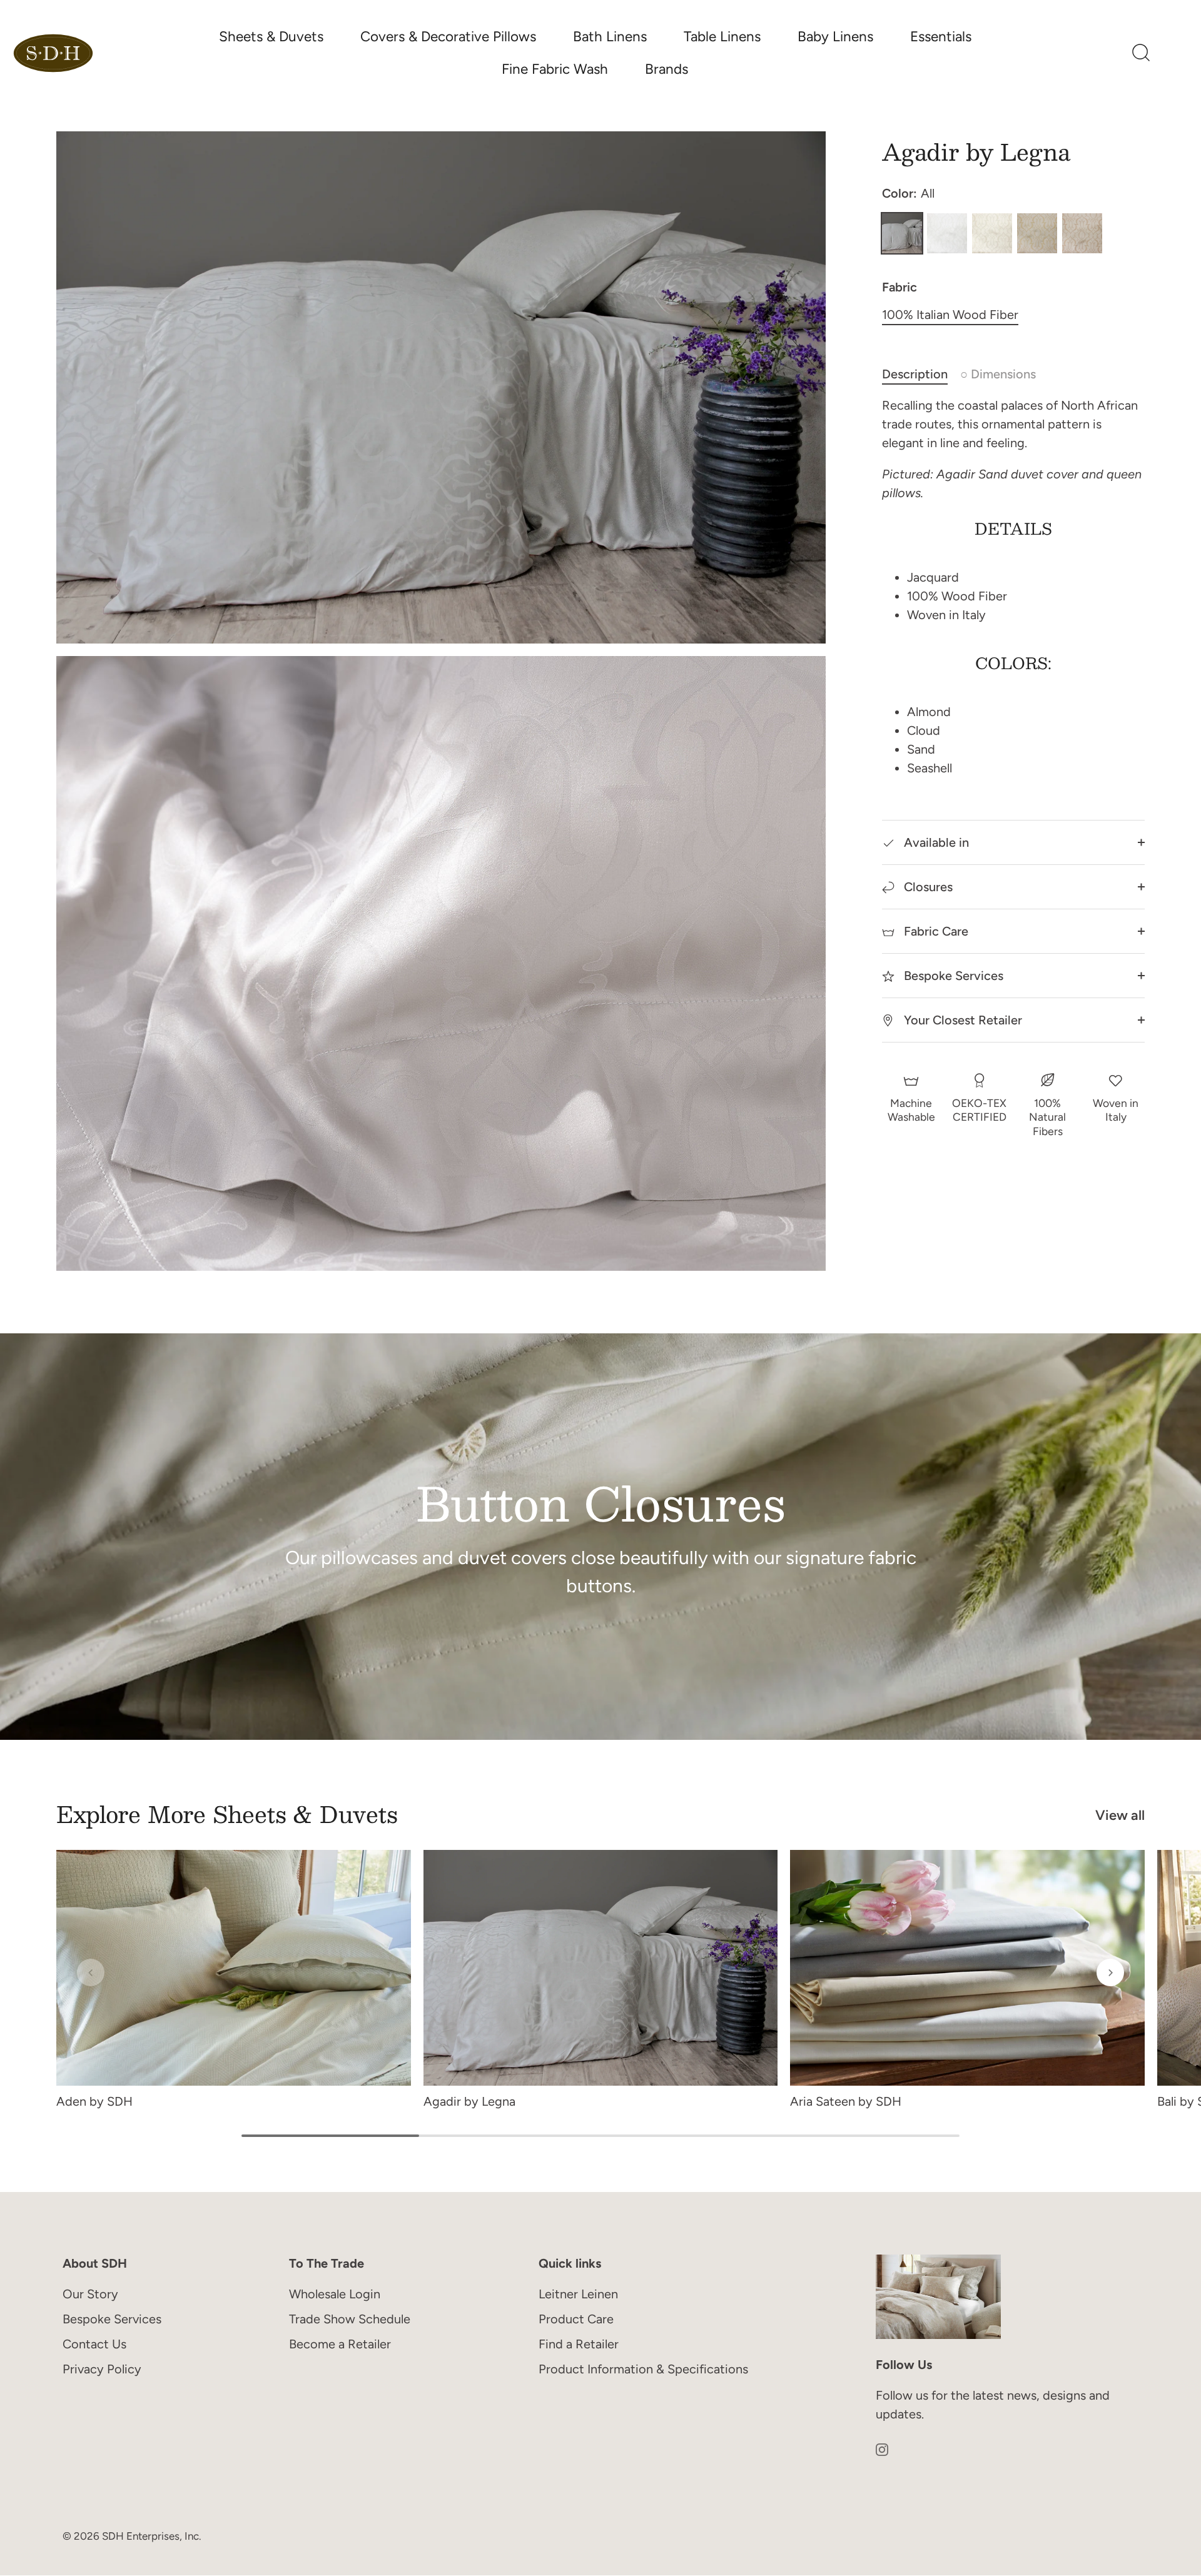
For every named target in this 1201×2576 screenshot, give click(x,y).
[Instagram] (882, 2448)
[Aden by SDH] (234, 1968)
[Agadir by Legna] (601, 1968)
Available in (935, 842)
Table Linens (722, 37)
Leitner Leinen (578, 2294)
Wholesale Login (335, 2294)
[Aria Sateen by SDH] (967, 1968)
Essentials (941, 37)
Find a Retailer (579, 2344)
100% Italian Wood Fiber (950, 315)
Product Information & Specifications (643, 2369)
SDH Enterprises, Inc (150, 2537)
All (902, 233)
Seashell (1082, 233)
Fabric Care (935, 931)
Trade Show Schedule (350, 2319)
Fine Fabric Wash (555, 69)
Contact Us (94, 2344)
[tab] (921, 374)
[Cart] (1173, 53)
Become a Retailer (340, 2344)
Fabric (899, 287)
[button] (91, 1972)
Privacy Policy (102, 2369)
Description (915, 374)
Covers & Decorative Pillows (448, 37)
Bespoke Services (952, 976)
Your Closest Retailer (961, 1020)
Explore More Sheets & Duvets (227, 1814)
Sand (992, 233)
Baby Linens (835, 37)
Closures (927, 887)
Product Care (576, 2319)
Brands (666, 69)
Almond (1037, 233)
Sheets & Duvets (271, 37)
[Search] (1141, 53)
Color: (908, 193)
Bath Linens (610, 37)
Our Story (90, 2294)
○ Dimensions (998, 374)
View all (1120, 1815)
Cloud (947, 233)
